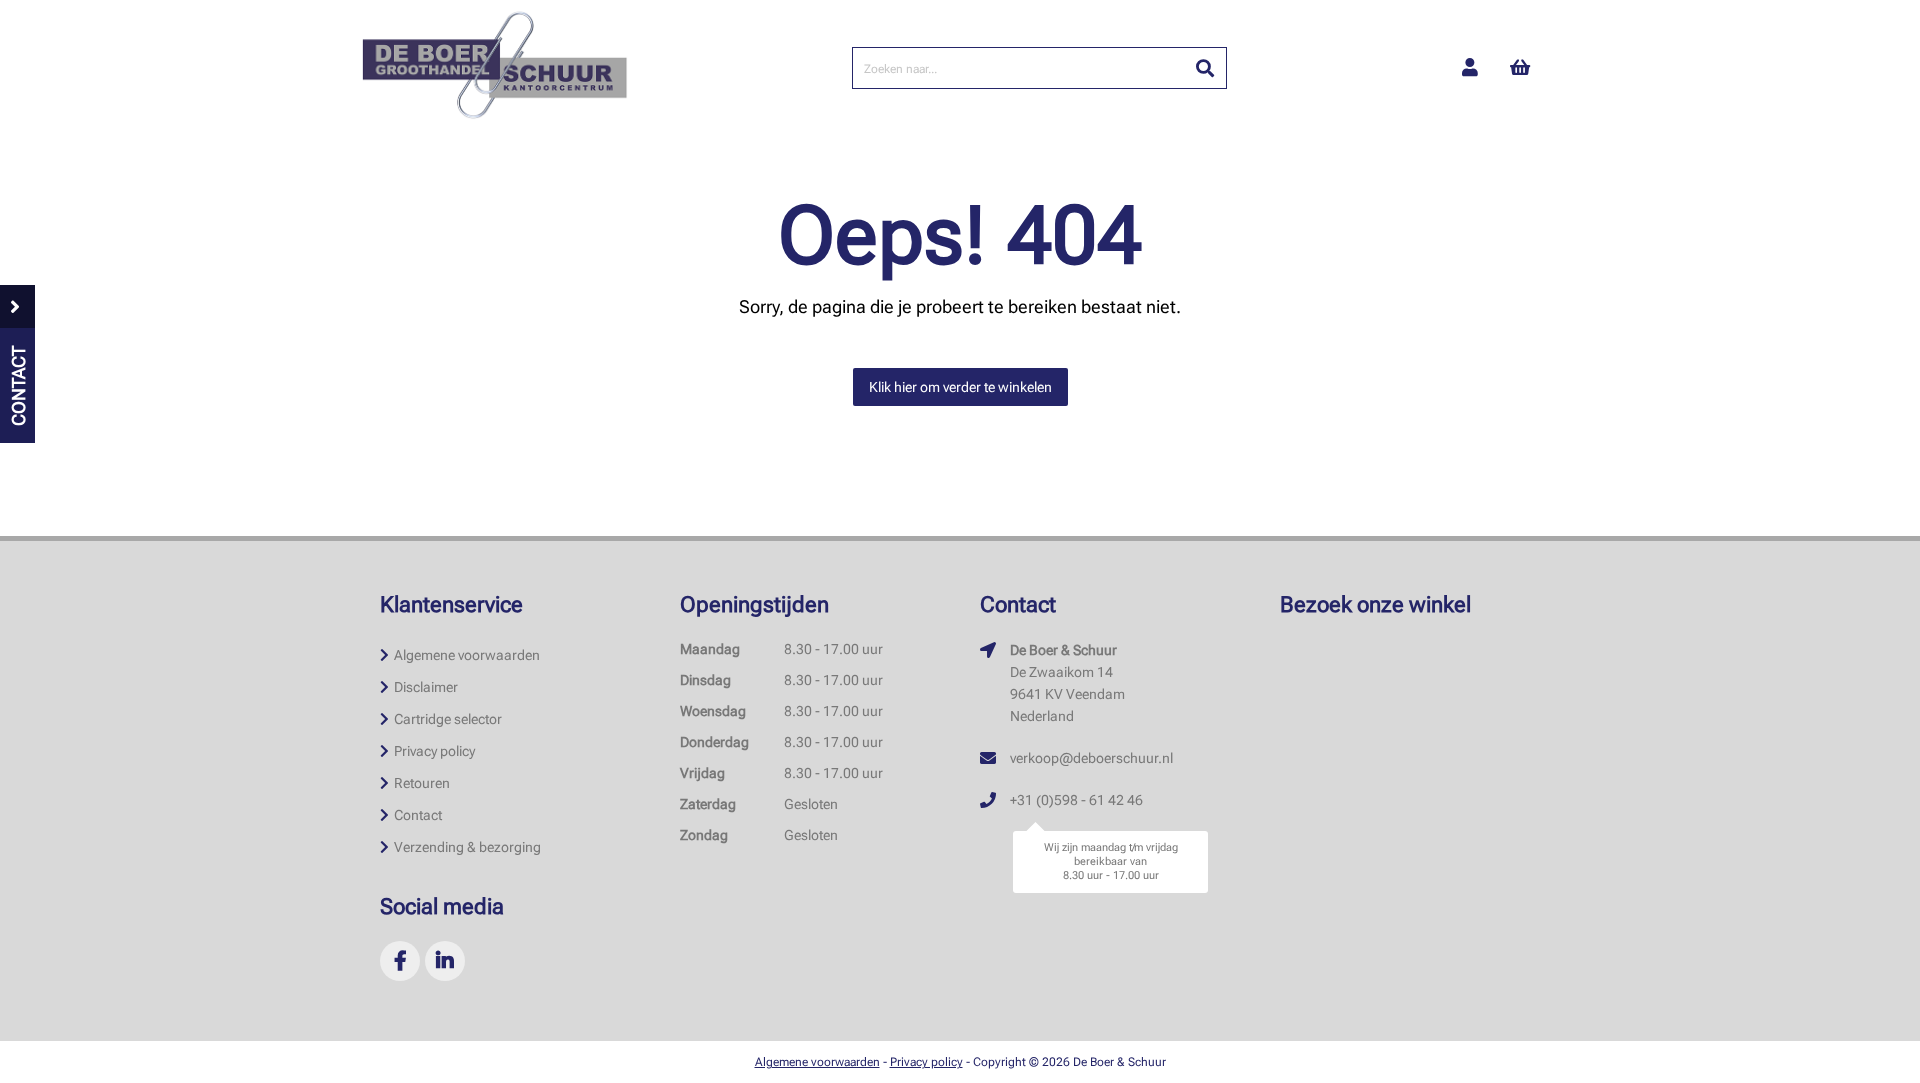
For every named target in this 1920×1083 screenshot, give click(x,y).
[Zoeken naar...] (1205, 68)
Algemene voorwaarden (467, 655)
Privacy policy (434, 751)
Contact (418, 815)
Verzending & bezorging (467, 847)
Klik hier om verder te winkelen (960, 387)
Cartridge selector (448, 719)
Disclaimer (426, 687)
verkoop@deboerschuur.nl (1091, 758)
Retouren (422, 783)
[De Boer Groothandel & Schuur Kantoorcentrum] (494, 68)
